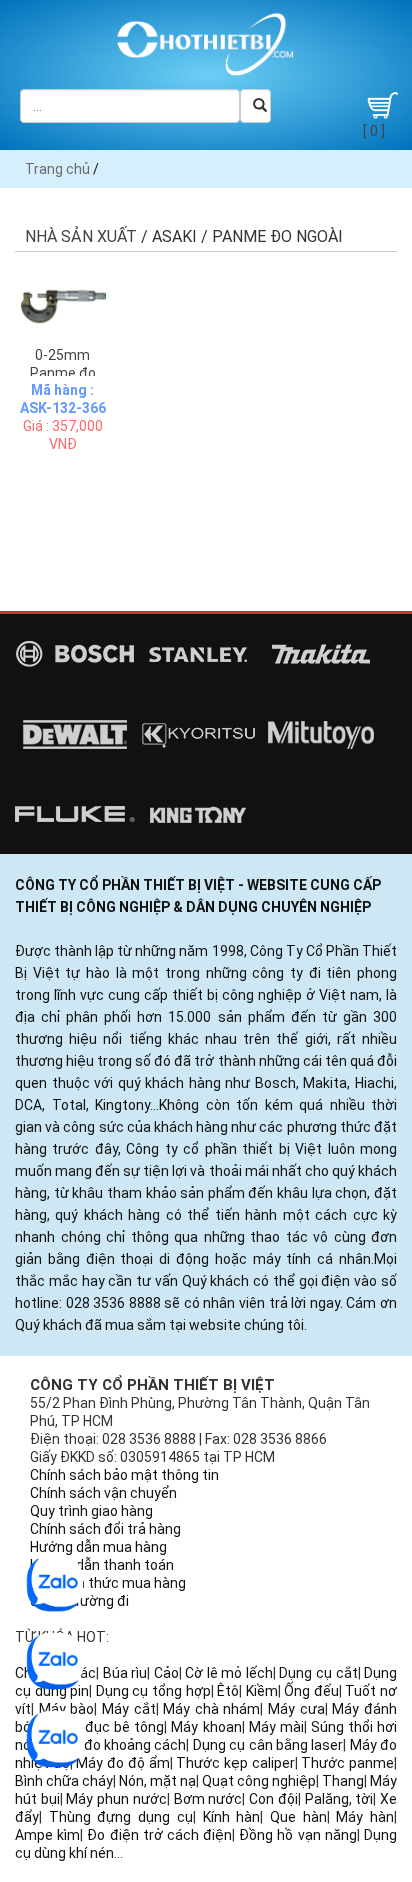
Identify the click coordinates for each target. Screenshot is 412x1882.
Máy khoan (206, 1727)
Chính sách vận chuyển (103, 1493)
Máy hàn (365, 1817)
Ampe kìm (47, 1835)
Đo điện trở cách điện (159, 1835)
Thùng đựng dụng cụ (121, 1817)
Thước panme (347, 1763)
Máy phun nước (116, 1799)
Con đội (273, 1799)
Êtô (228, 1691)
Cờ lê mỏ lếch (229, 1673)
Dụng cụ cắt (318, 1673)
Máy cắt (129, 1709)
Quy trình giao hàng (91, 1511)
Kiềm (262, 1691)
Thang (343, 1781)
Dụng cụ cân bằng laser (268, 1745)
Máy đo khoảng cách (119, 1745)
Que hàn (298, 1817)
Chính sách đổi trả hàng (105, 1529)
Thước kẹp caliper (235, 1763)
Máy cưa (296, 1709)
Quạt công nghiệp (259, 1781)
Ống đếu (311, 1691)
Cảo (166, 1673)
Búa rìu (125, 1673)
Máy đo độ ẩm (122, 1763)
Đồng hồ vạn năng (298, 1835)
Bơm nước (208, 1799)
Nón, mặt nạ (157, 1781)
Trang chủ (57, 169)
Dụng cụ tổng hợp (153, 1691)
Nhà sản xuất (81, 236)
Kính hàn (232, 1817)
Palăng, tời (339, 1799)
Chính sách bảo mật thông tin (124, 1475)
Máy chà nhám (211, 1709)
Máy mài (276, 1727)
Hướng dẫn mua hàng (98, 1547)
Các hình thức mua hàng (108, 1583)
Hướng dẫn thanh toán (102, 1565)
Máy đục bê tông (109, 1727)
